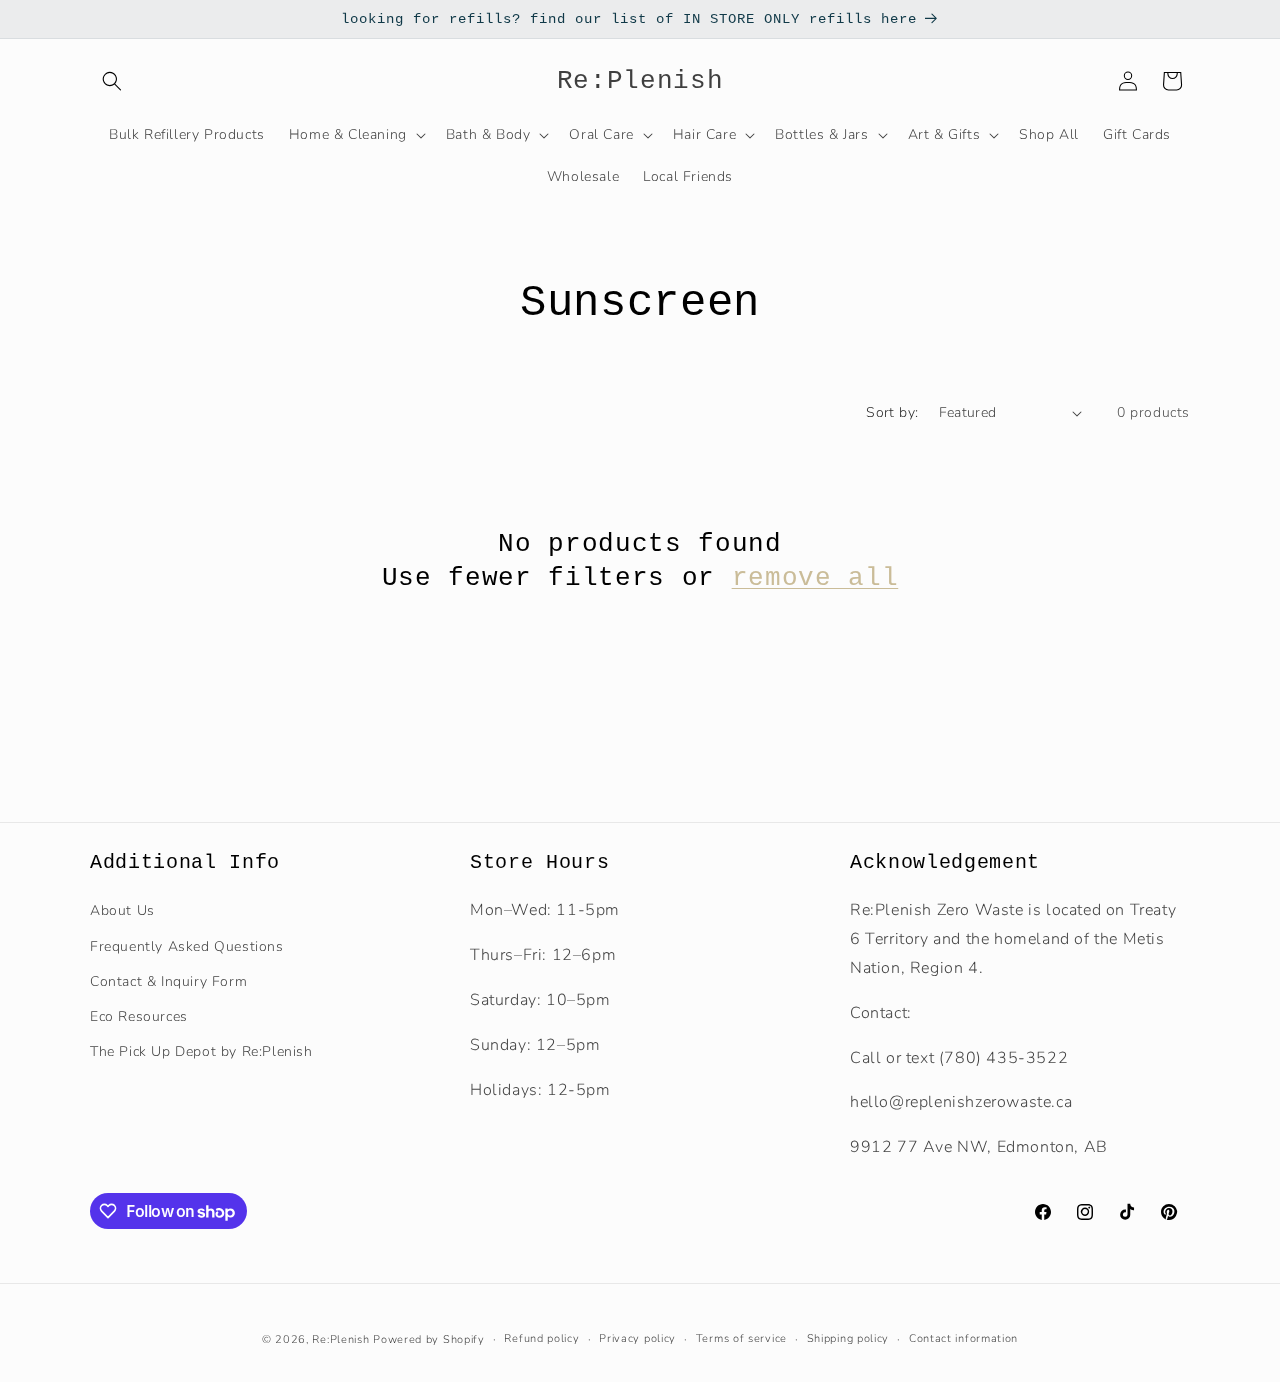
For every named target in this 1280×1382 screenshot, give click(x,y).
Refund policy (541, 1338)
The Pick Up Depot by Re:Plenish (201, 1050)
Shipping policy (848, 1338)
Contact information (963, 1338)
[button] (112, 81)
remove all (815, 578)
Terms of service (741, 1338)
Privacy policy (637, 1338)
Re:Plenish (340, 1339)
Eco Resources (139, 1015)
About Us (122, 910)
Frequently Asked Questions (187, 945)
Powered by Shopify (429, 1339)
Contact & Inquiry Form (168, 980)
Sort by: (892, 412)
